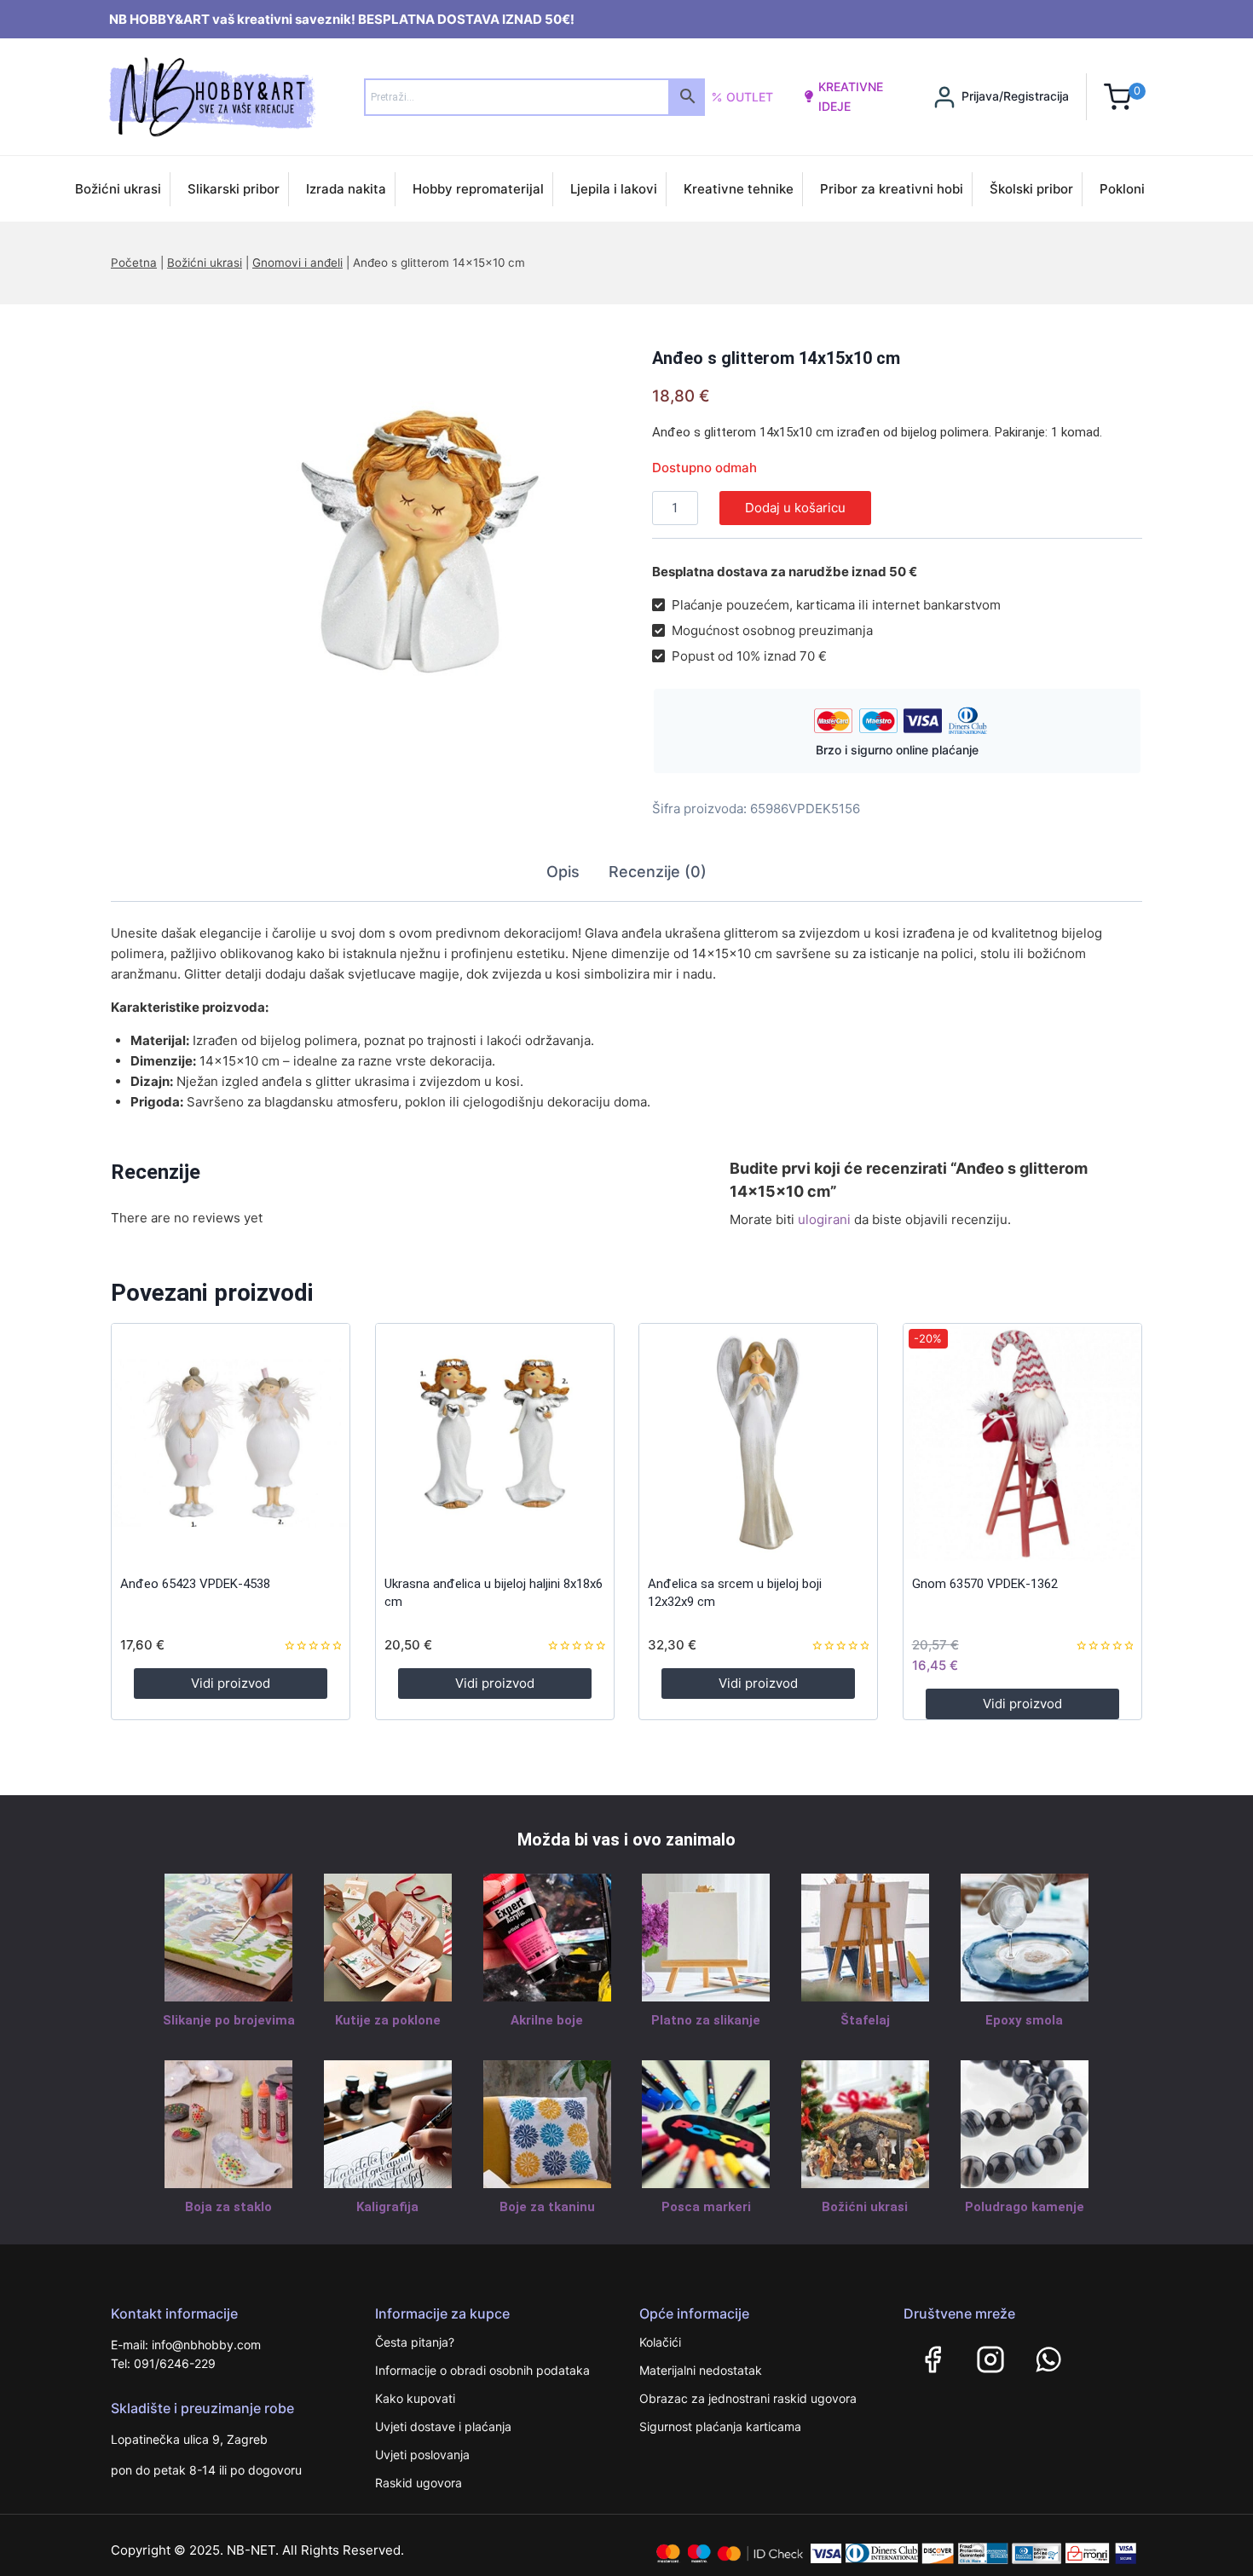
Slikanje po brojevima (229, 2020)
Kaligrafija (387, 2207)
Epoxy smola (1024, 2020)
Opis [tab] (563, 872)
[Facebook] (933, 2359)
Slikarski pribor (234, 189)
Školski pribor (1031, 189)
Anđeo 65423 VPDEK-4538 (195, 1584)
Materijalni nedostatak (701, 2370)
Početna (134, 263)
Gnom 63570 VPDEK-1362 (985, 1584)
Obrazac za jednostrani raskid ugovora (748, 2398)
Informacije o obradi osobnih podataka (482, 2370)
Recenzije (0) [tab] (658, 872)
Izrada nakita (346, 189)
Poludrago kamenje (1025, 2207)
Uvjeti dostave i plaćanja (443, 2426)
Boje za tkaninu (547, 2207)
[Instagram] (990, 2359)
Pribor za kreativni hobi (892, 189)
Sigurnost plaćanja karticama (720, 2426)
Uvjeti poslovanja (422, 2455)
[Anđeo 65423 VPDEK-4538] (231, 1443)
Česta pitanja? (415, 2342)
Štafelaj (865, 2020)
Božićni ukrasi (118, 189)
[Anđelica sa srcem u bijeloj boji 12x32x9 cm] (758, 1443)
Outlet (750, 97)
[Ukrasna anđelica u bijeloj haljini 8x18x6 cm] (495, 1443)
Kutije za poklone (388, 2020)
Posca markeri (706, 2207)
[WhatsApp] (1048, 2359)
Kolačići (660, 2342)
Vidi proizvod (231, 1683)
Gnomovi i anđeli (297, 263)
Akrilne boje (547, 2020)
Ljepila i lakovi (614, 189)
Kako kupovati (415, 2398)
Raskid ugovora (419, 2483)
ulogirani (824, 1219)
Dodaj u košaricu (795, 508)
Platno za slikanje (706, 2020)
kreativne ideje (851, 96)
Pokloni (1122, 189)
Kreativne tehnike (739, 189)
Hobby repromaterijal (478, 189)
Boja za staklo (228, 2207)
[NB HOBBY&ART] (212, 97)
